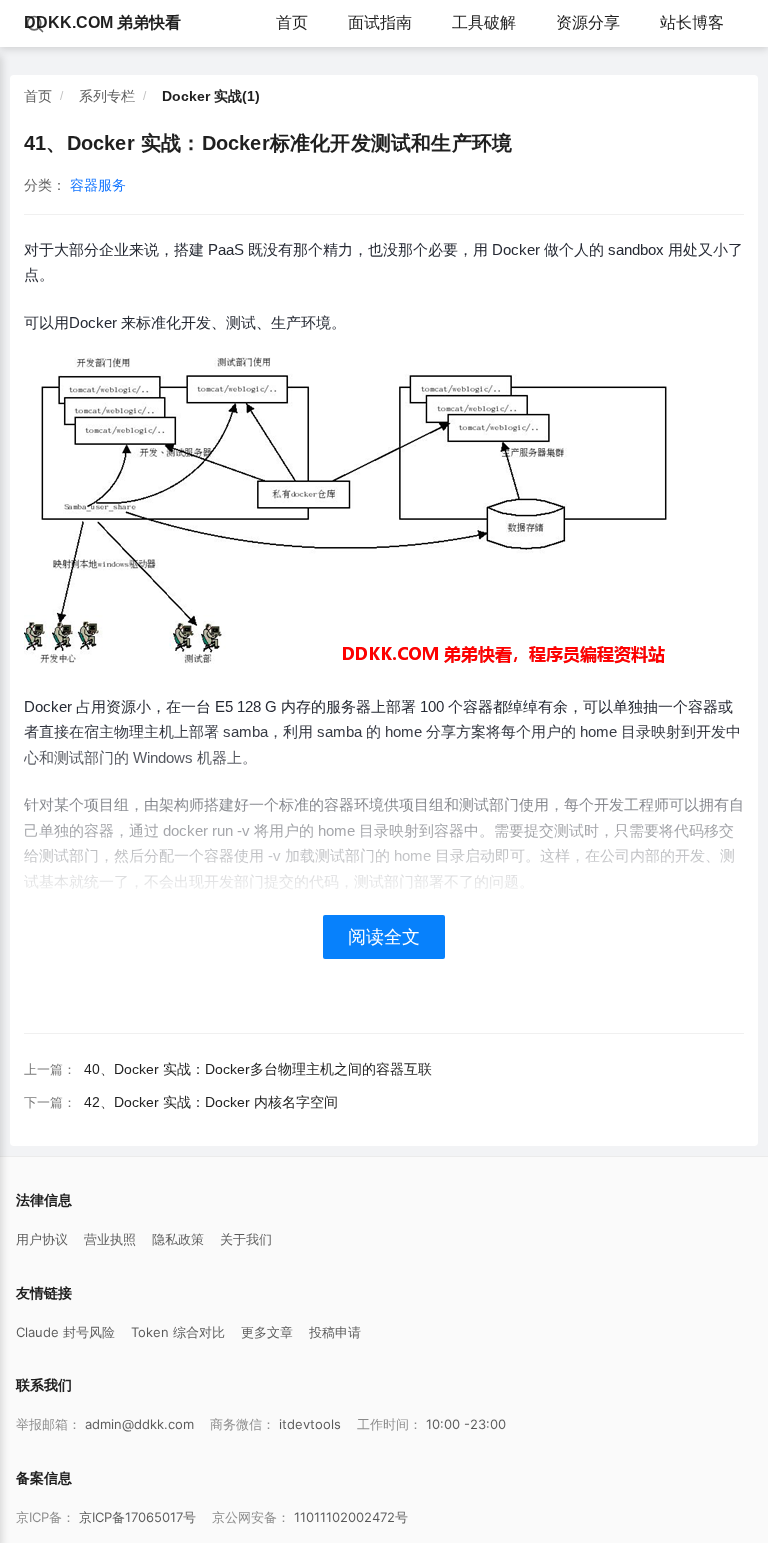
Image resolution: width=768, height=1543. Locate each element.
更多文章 (267, 1332)
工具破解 (484, 22)
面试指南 (380, 22)
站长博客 (692, 22)
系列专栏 (107, 96)
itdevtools (310, 1424)
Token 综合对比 (178, 1332)
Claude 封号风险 (65, 1332)
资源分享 (588, 22)
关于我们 (246, 1239)
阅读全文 (384, 937)
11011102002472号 (351, 1517)
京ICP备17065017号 (137, 1517)
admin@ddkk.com (139, 1424)
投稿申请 (335, 1332)
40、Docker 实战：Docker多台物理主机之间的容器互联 (258, 1069)
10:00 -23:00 (466, 1424)
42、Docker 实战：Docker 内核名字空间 (211, 1102)
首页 (292, 22)
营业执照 (110, 1239)
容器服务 (98, 185)
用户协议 (42, 1239)
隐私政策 (178, 1239)
